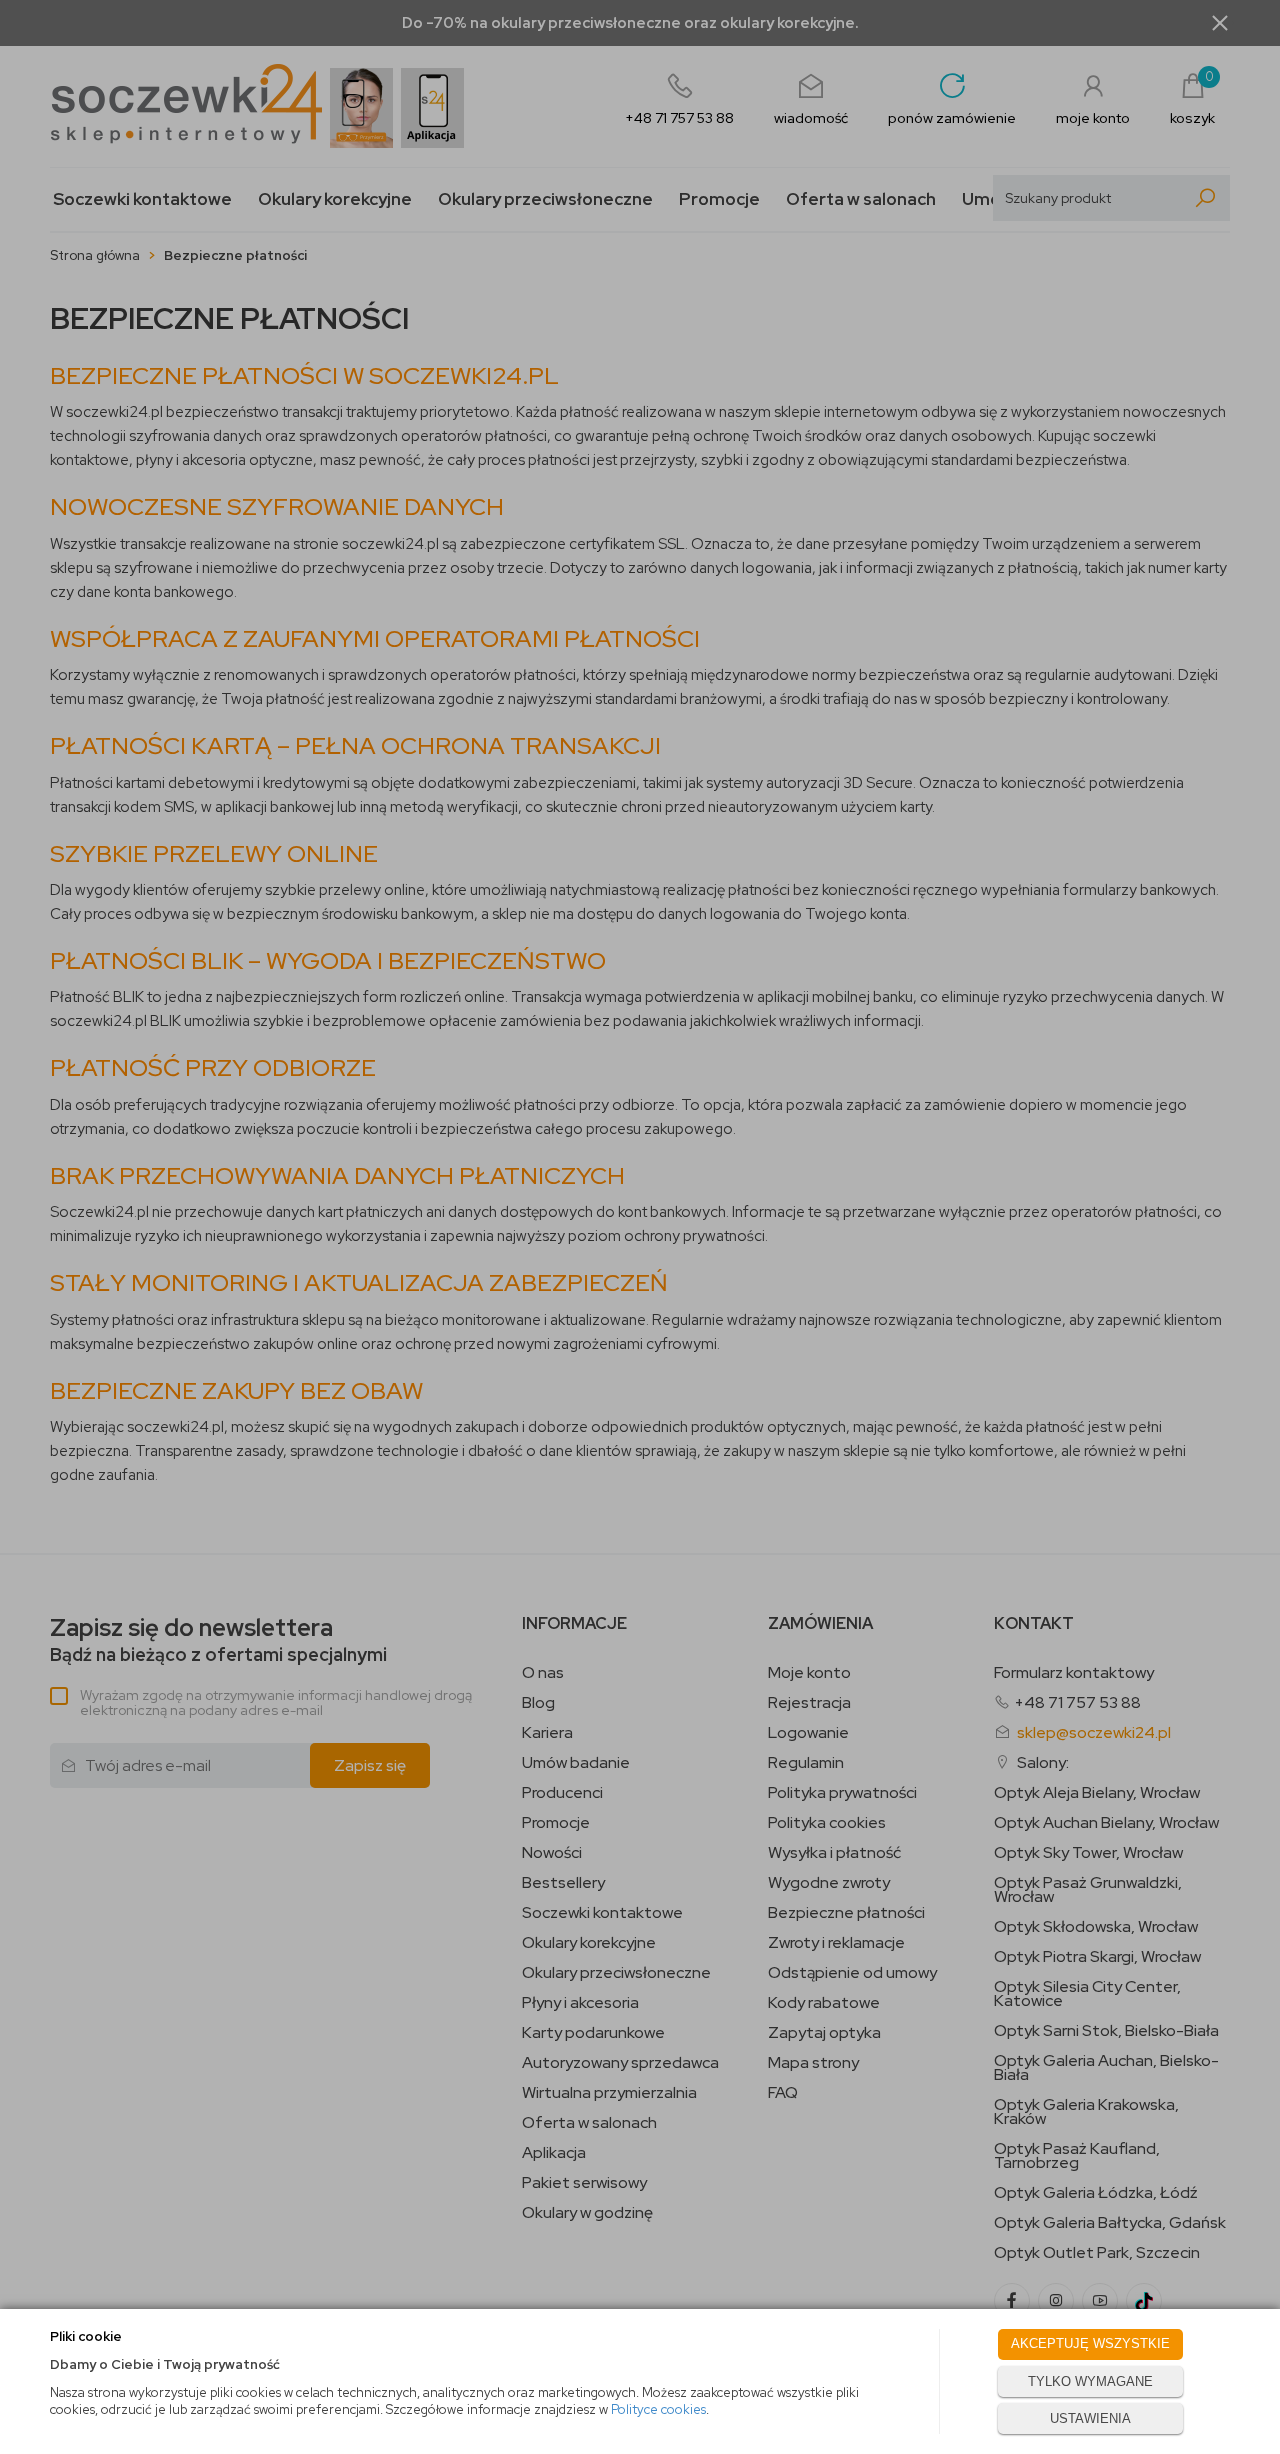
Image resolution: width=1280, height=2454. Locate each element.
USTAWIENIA (1090, 2418)
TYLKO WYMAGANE (1090, 2381)
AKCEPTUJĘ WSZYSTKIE (1090, 2343)
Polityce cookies (658, 2409)
